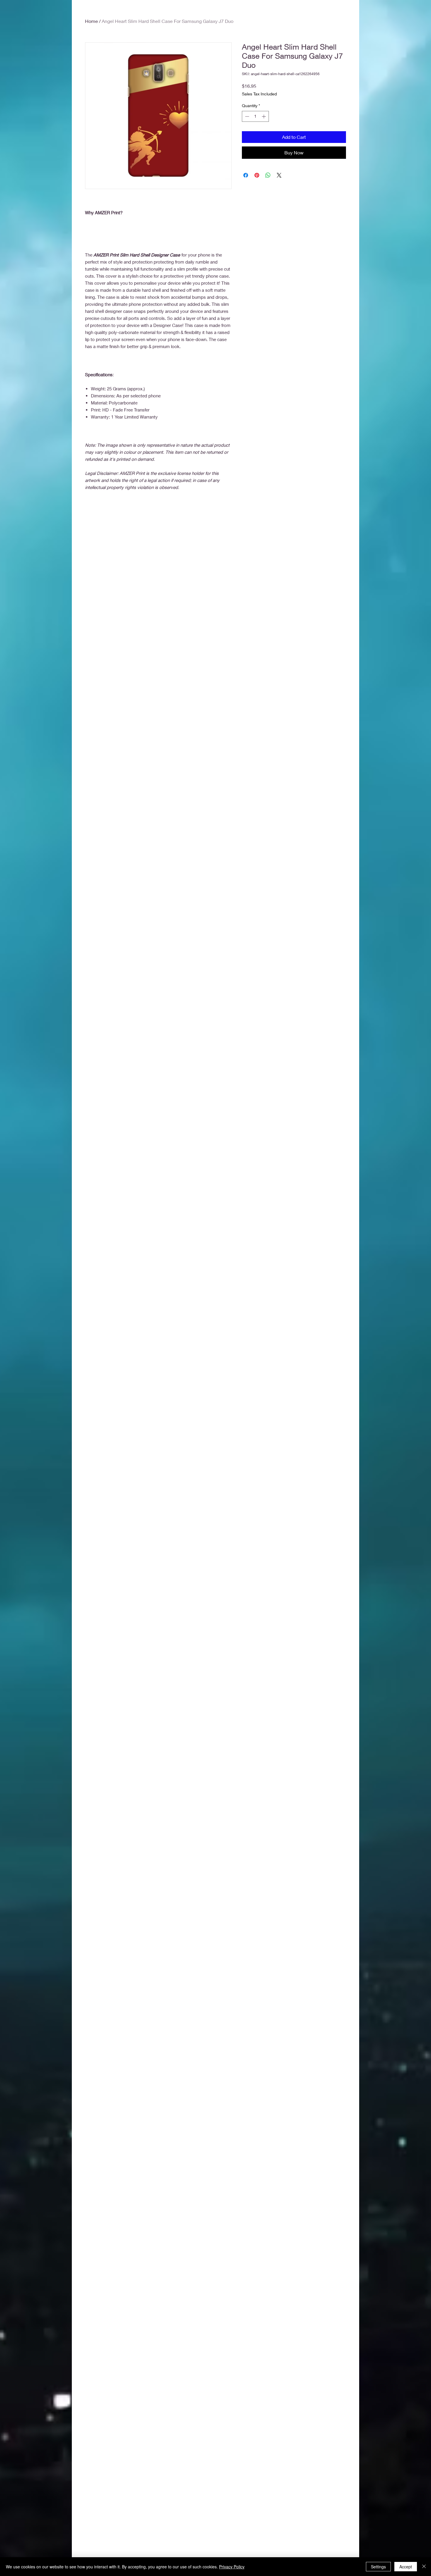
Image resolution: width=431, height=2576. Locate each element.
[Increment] (264, 116)
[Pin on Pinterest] (257, 175)
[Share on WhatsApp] (268, 175)
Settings (378, 2567)
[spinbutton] (255, 116)
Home (91, 21)
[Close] (424, 2567)
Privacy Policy (232, 2567)
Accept (406, 2567)
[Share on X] (279, 175)
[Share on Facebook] (246, 175)
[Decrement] (246, 116)
